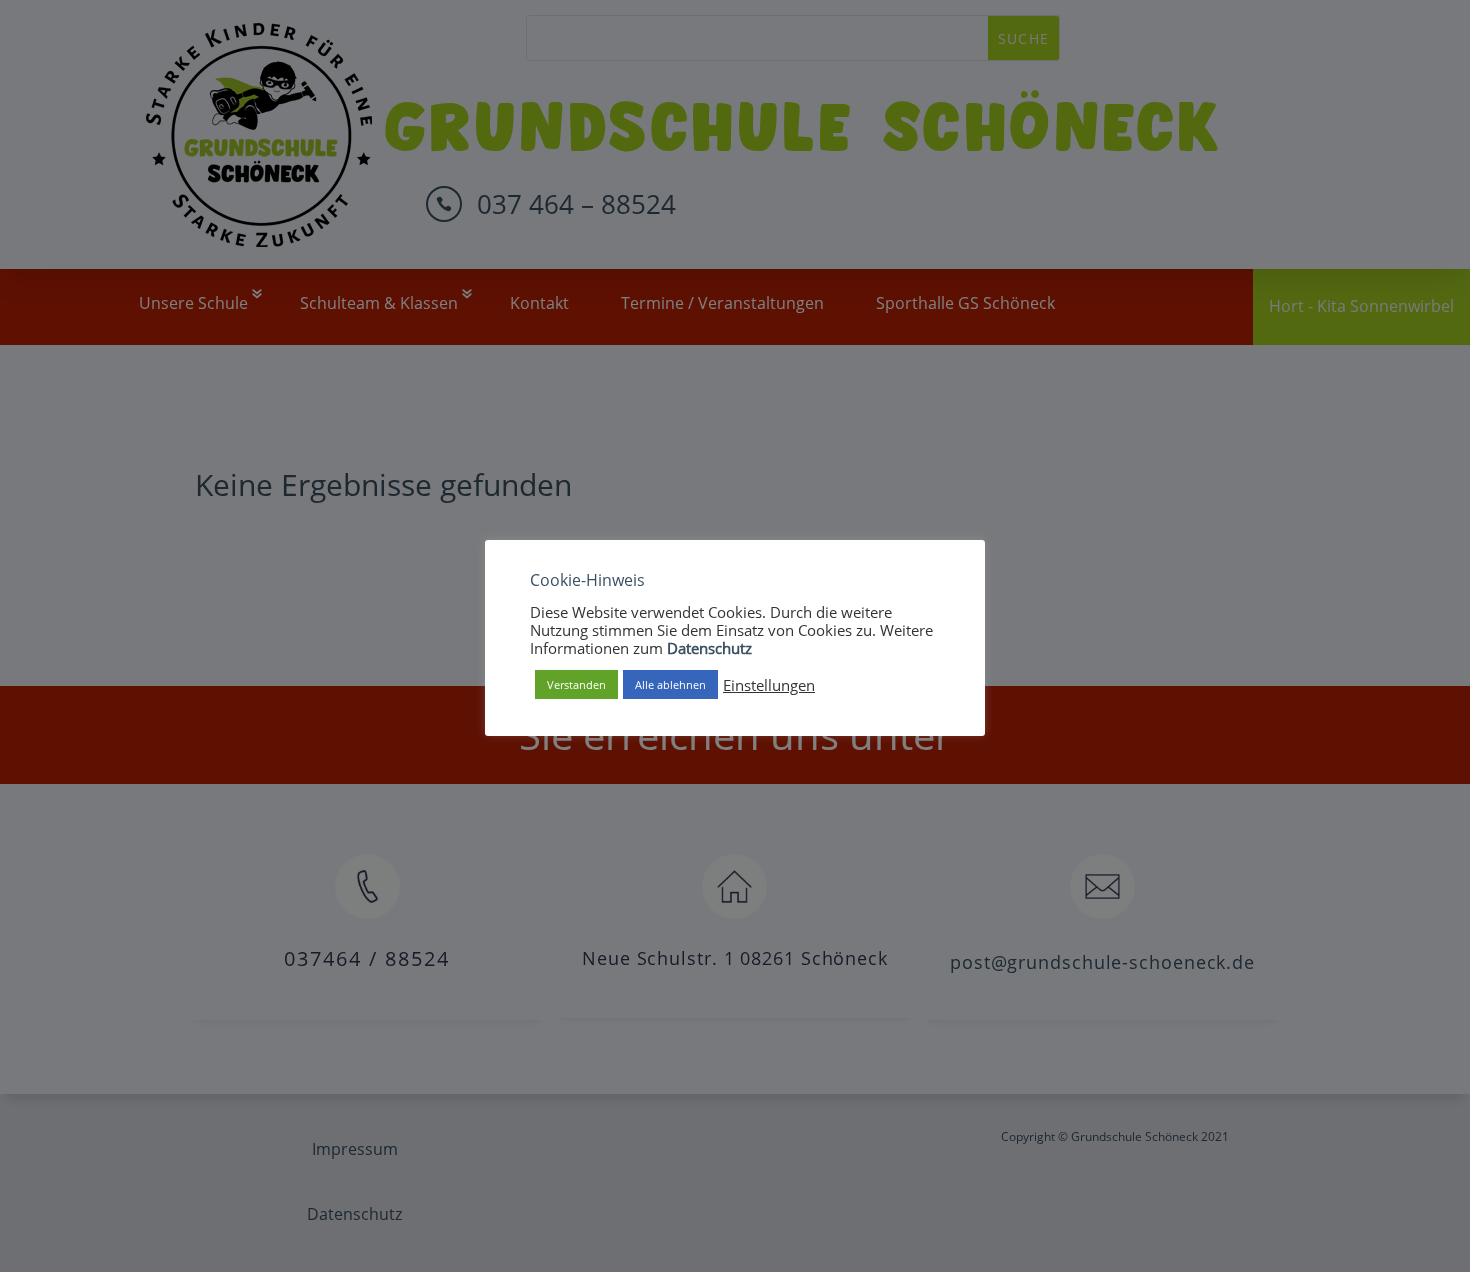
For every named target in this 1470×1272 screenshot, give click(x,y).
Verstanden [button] (576, 684)
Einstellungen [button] (769, 685)
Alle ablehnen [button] (670, 684)
